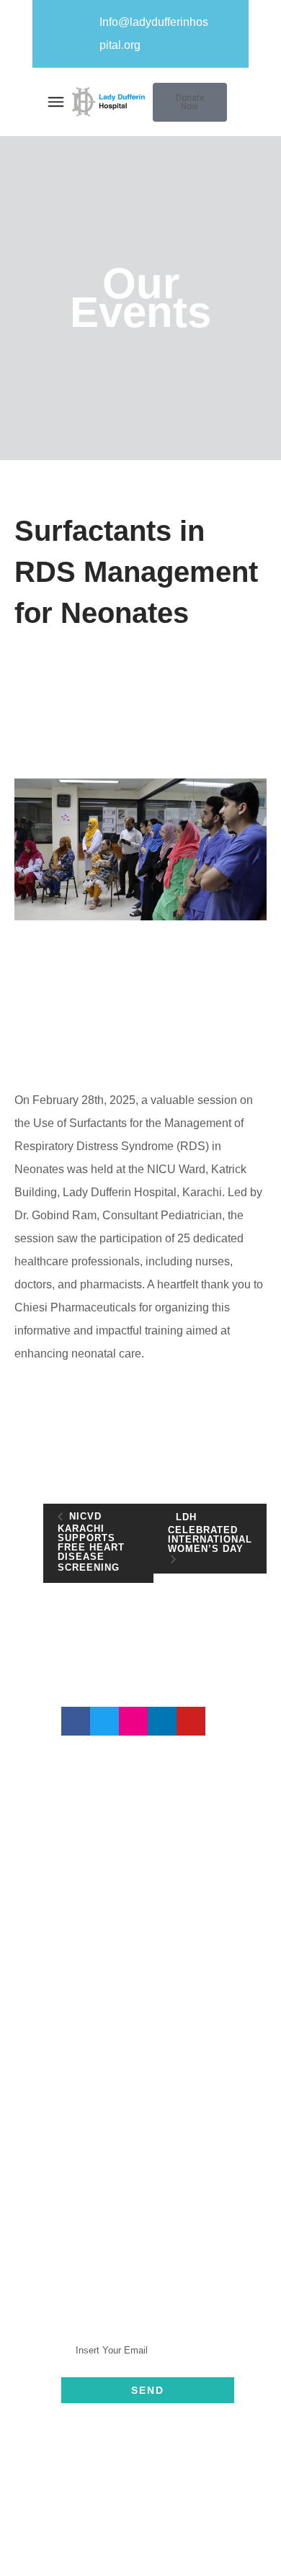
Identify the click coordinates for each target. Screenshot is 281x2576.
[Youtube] (191, 1721)
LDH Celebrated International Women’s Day (210, 1533)
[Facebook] (76, 1721)
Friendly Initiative (134, 2179)
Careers (111, 2116)
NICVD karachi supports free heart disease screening (91, 1542)
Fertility (109, 2158)
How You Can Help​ (139, 2200)
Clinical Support (131, 2137)
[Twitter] (104, 1721)
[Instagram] (133, 1721)
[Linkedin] (162, 1721)
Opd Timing (120, 2221)
